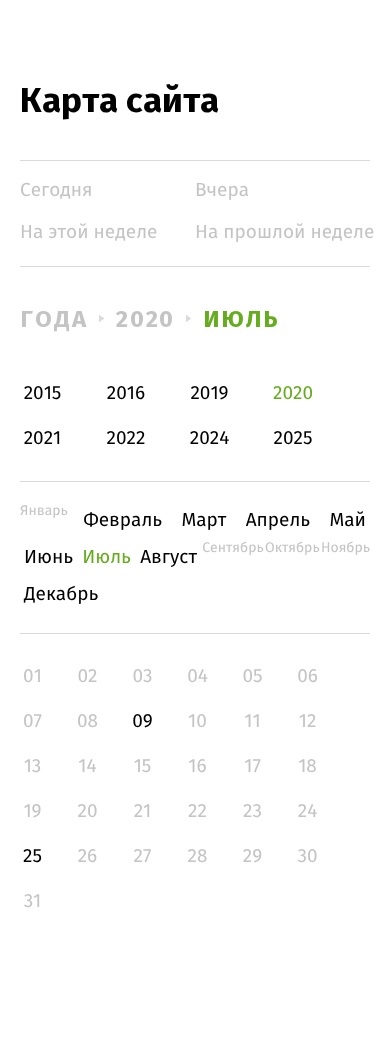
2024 (210, 438)
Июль (241, 319)
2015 (43, 393)
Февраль (122, 520)
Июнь (48, 557)
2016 (126, 393)
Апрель (278, 520)
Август (168, 557)
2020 (146, 319)
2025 (293, 438)
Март (203, 520)
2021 (43, 438)
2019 (209, 393)
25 (32, 856)
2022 (126, 438)
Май (347, 520)
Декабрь (61, 594)
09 (142, 721)
